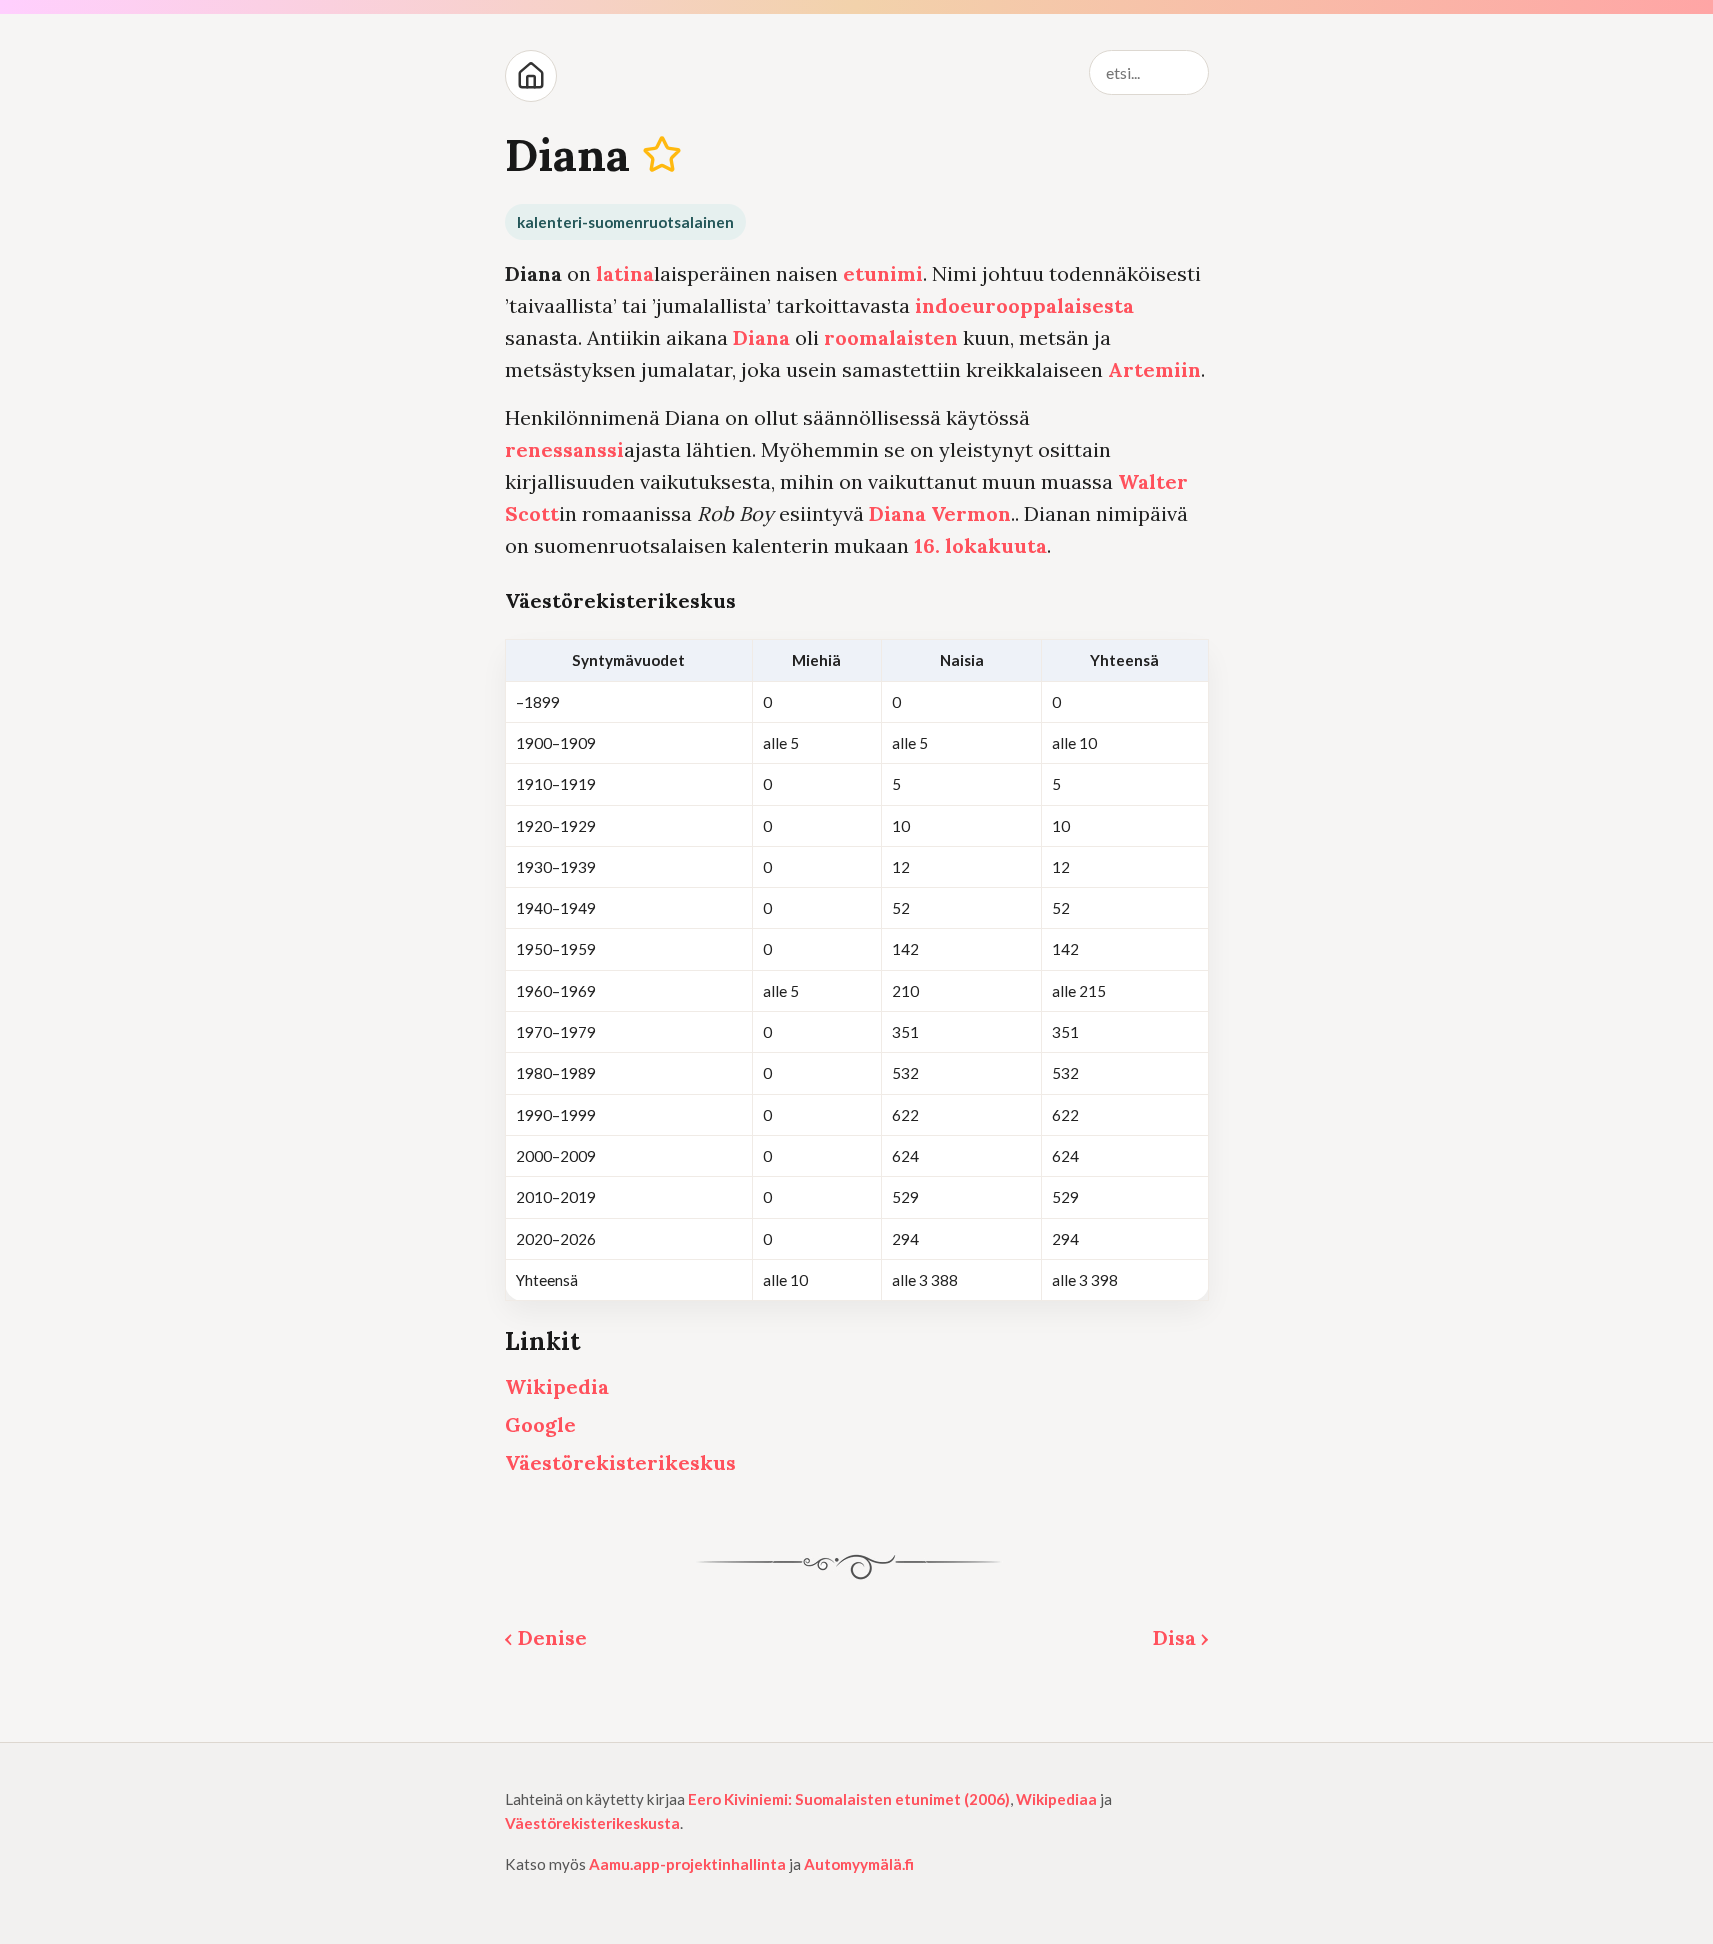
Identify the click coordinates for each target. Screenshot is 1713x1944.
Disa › (1181, 1637)
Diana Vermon (940, 513)
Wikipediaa (1056, 1799)
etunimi (883, 273)
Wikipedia (557, 1386)
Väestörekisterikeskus (620, 1462)
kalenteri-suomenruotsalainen (625, 222)
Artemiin (1154, 369)
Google (540, 1424)
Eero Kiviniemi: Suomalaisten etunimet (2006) (849, 1799)
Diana (761, 337)
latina (625, 273)
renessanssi (564, 449)
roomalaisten (891, 337)
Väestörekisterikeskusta (592, 1823)
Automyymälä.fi (859, 1864)
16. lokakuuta (980, 545)
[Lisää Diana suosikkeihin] (661, 154)
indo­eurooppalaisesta (1024, 305)
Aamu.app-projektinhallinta (687, 1864)
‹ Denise (546, 1637)
